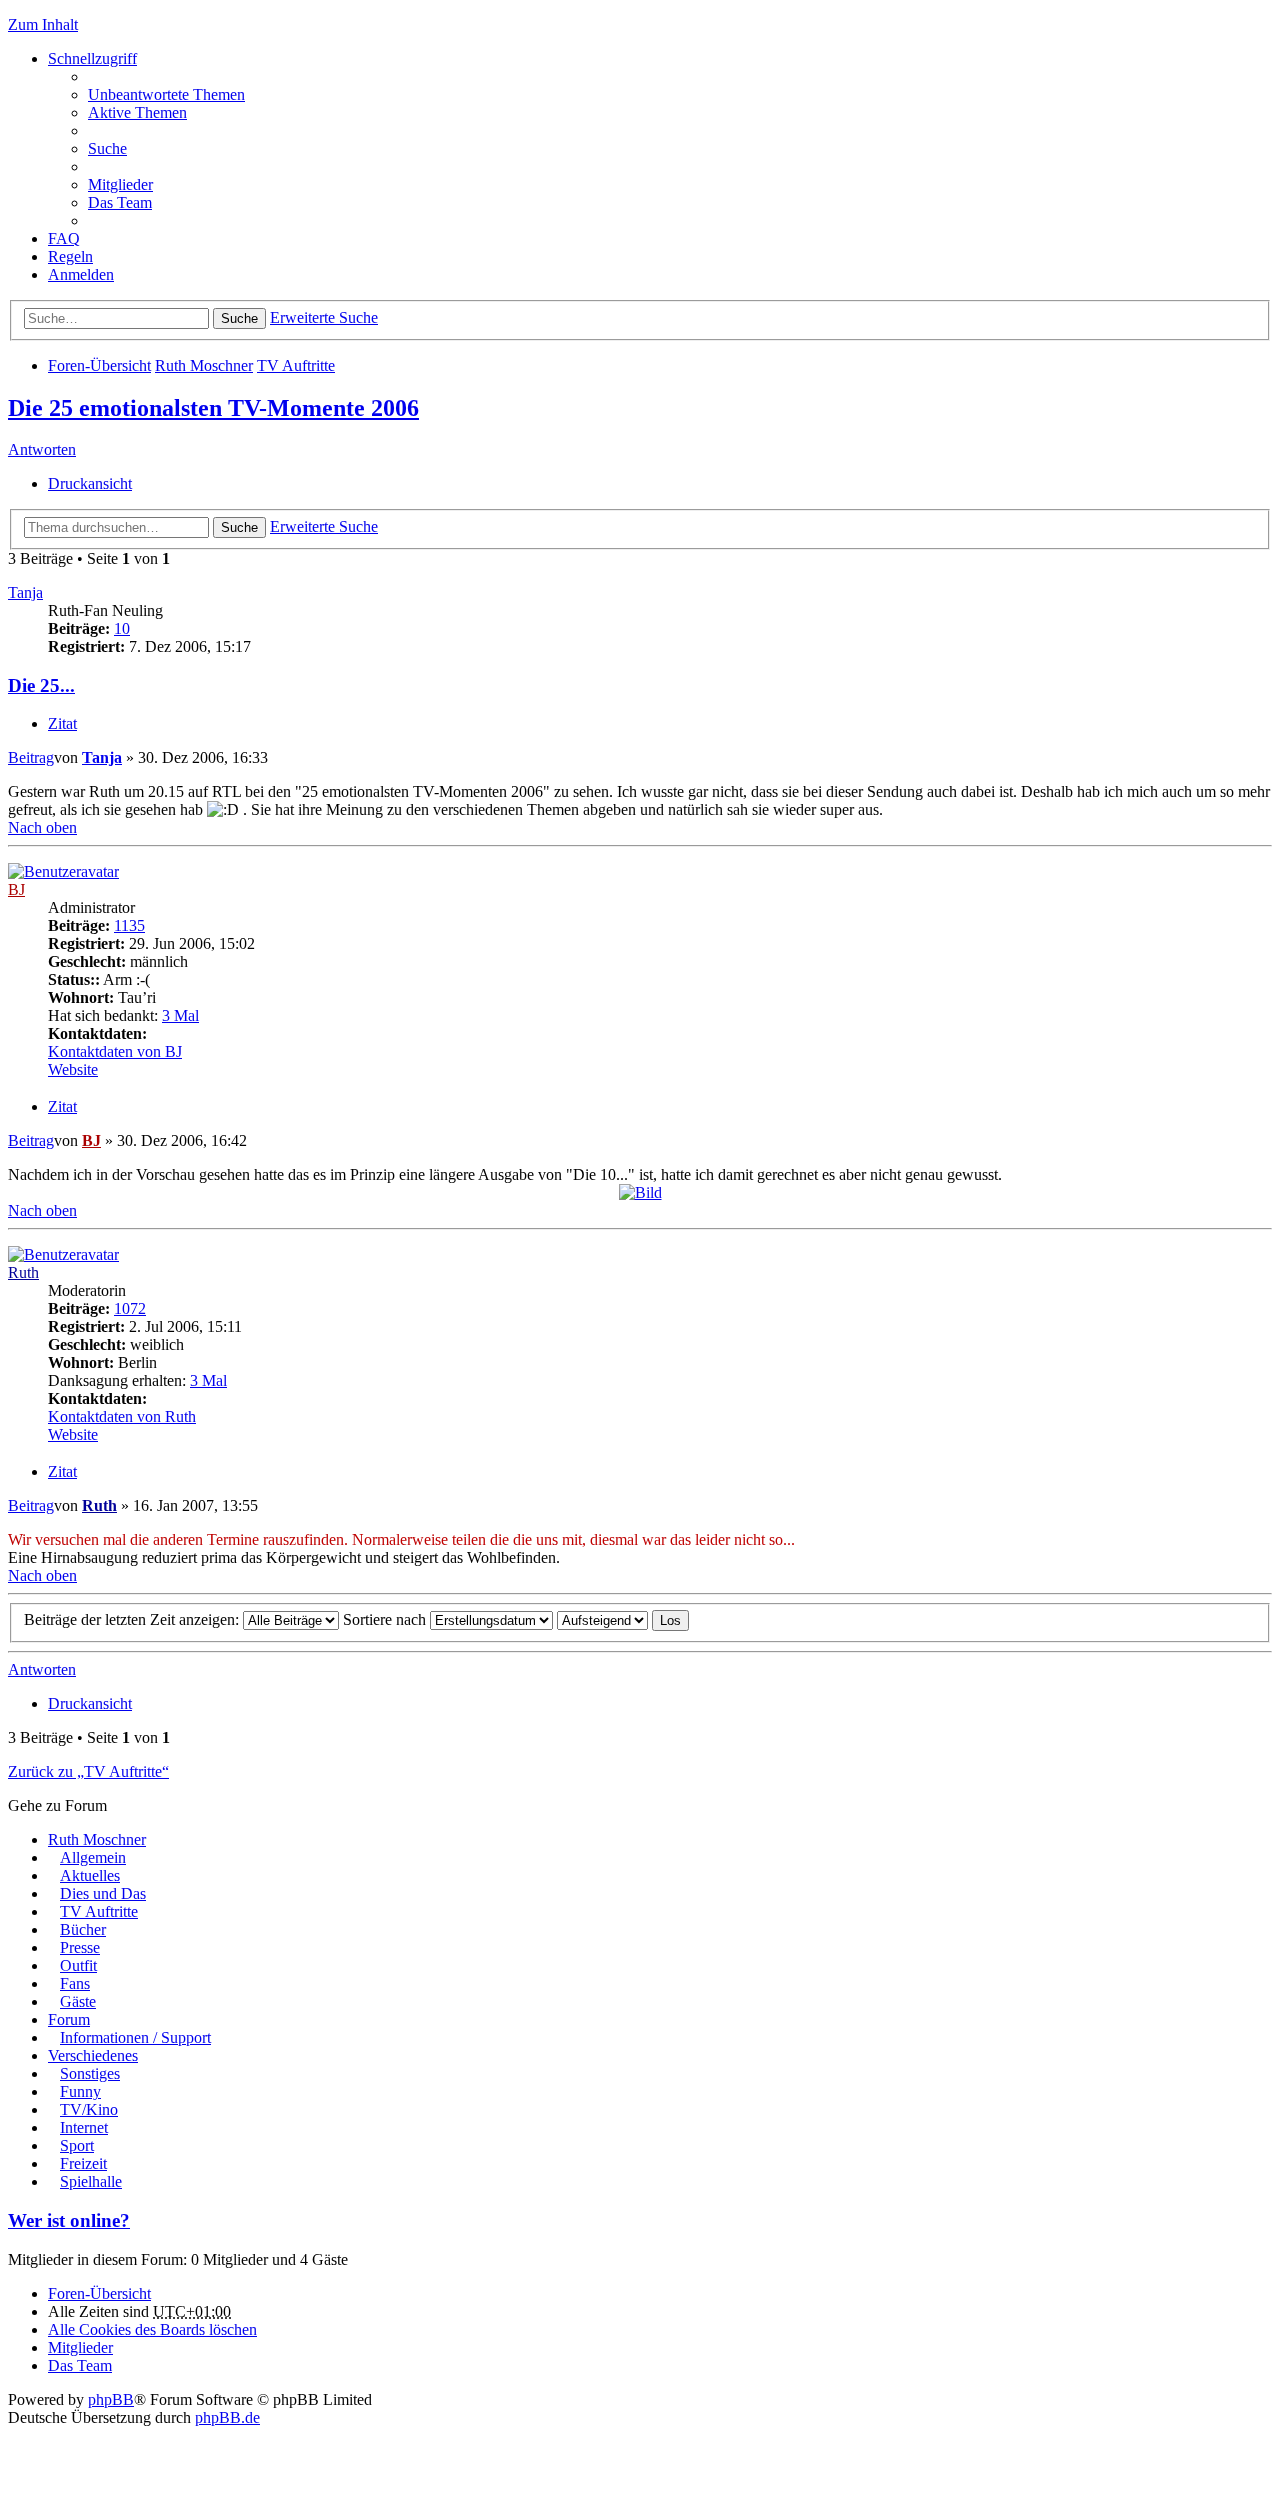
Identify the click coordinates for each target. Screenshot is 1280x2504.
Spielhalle (91, 2181)
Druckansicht (90, 483)
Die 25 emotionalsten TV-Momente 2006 (213, 408)
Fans (75, 1983)
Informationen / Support (135, 2037)
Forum (69, 2019)
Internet (84, 2127)
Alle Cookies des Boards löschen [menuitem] (152, 2329)
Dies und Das (103, 1893)
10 (122, 628)
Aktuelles (90, 1875)
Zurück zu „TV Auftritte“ (88, 1771)
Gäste (78, 2001)
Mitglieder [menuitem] (120, 184)
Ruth (23, 1272)
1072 (130, 1308)
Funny (80, 2091)
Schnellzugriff (92, 58)
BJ (16, 889)
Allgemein (93, 1857)
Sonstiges (90, 2073)
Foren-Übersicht (99, 365)
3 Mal (180, 1015)
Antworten (42, 449)
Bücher (83, 1929)
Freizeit (83, 2163)
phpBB (111, 2399)
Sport (77, 2145)
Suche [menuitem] (107, 148)
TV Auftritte (296, 365)
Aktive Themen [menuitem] (137, 112)
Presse (80, 1947)
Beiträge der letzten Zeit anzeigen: (133, 1619)
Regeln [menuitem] (70, 256)
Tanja (25, 592)
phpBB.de (227, 2417)
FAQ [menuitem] (64, 238)
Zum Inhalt (43, 24)
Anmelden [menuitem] (81, 274)
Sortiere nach (386, 1619)
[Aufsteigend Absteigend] (602, 1619)
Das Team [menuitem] (120, 202)
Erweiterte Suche (324, 317)
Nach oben (42, 827)
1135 (129, 925)
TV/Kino (89, 2109)
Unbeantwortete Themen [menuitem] (166, 94)
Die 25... (41, 685)
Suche (239, 318)
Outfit (78, 1965)
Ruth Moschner (204, 365)
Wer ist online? (69, 2220)
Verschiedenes (93, 2055)
